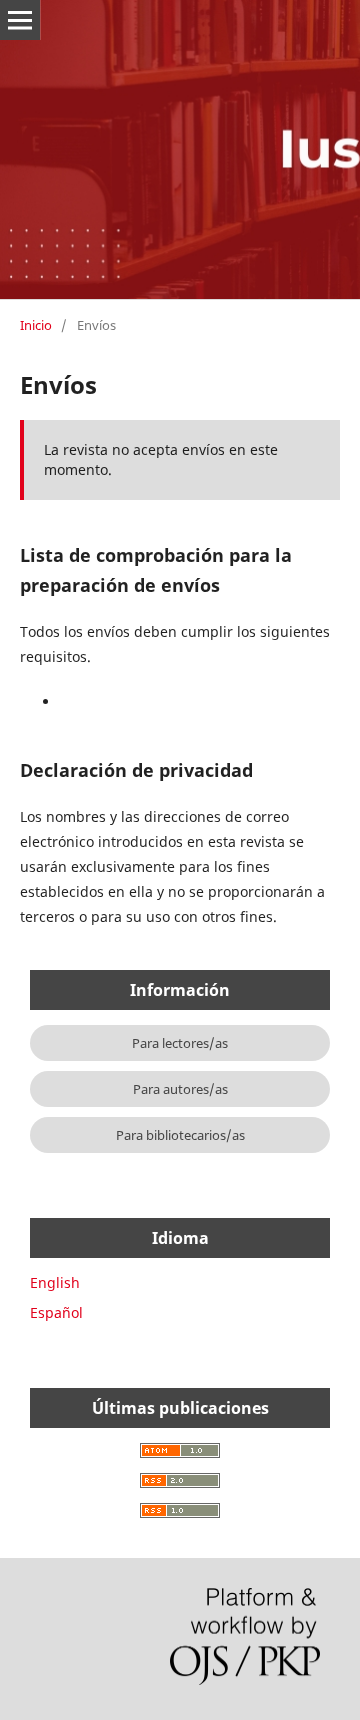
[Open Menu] (20, 20)
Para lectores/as (180, 1043)
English (55, 1282)
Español (56, 1312)
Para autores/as (180, 1089)
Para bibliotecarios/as (180, 1135)
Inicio (36, 325)
